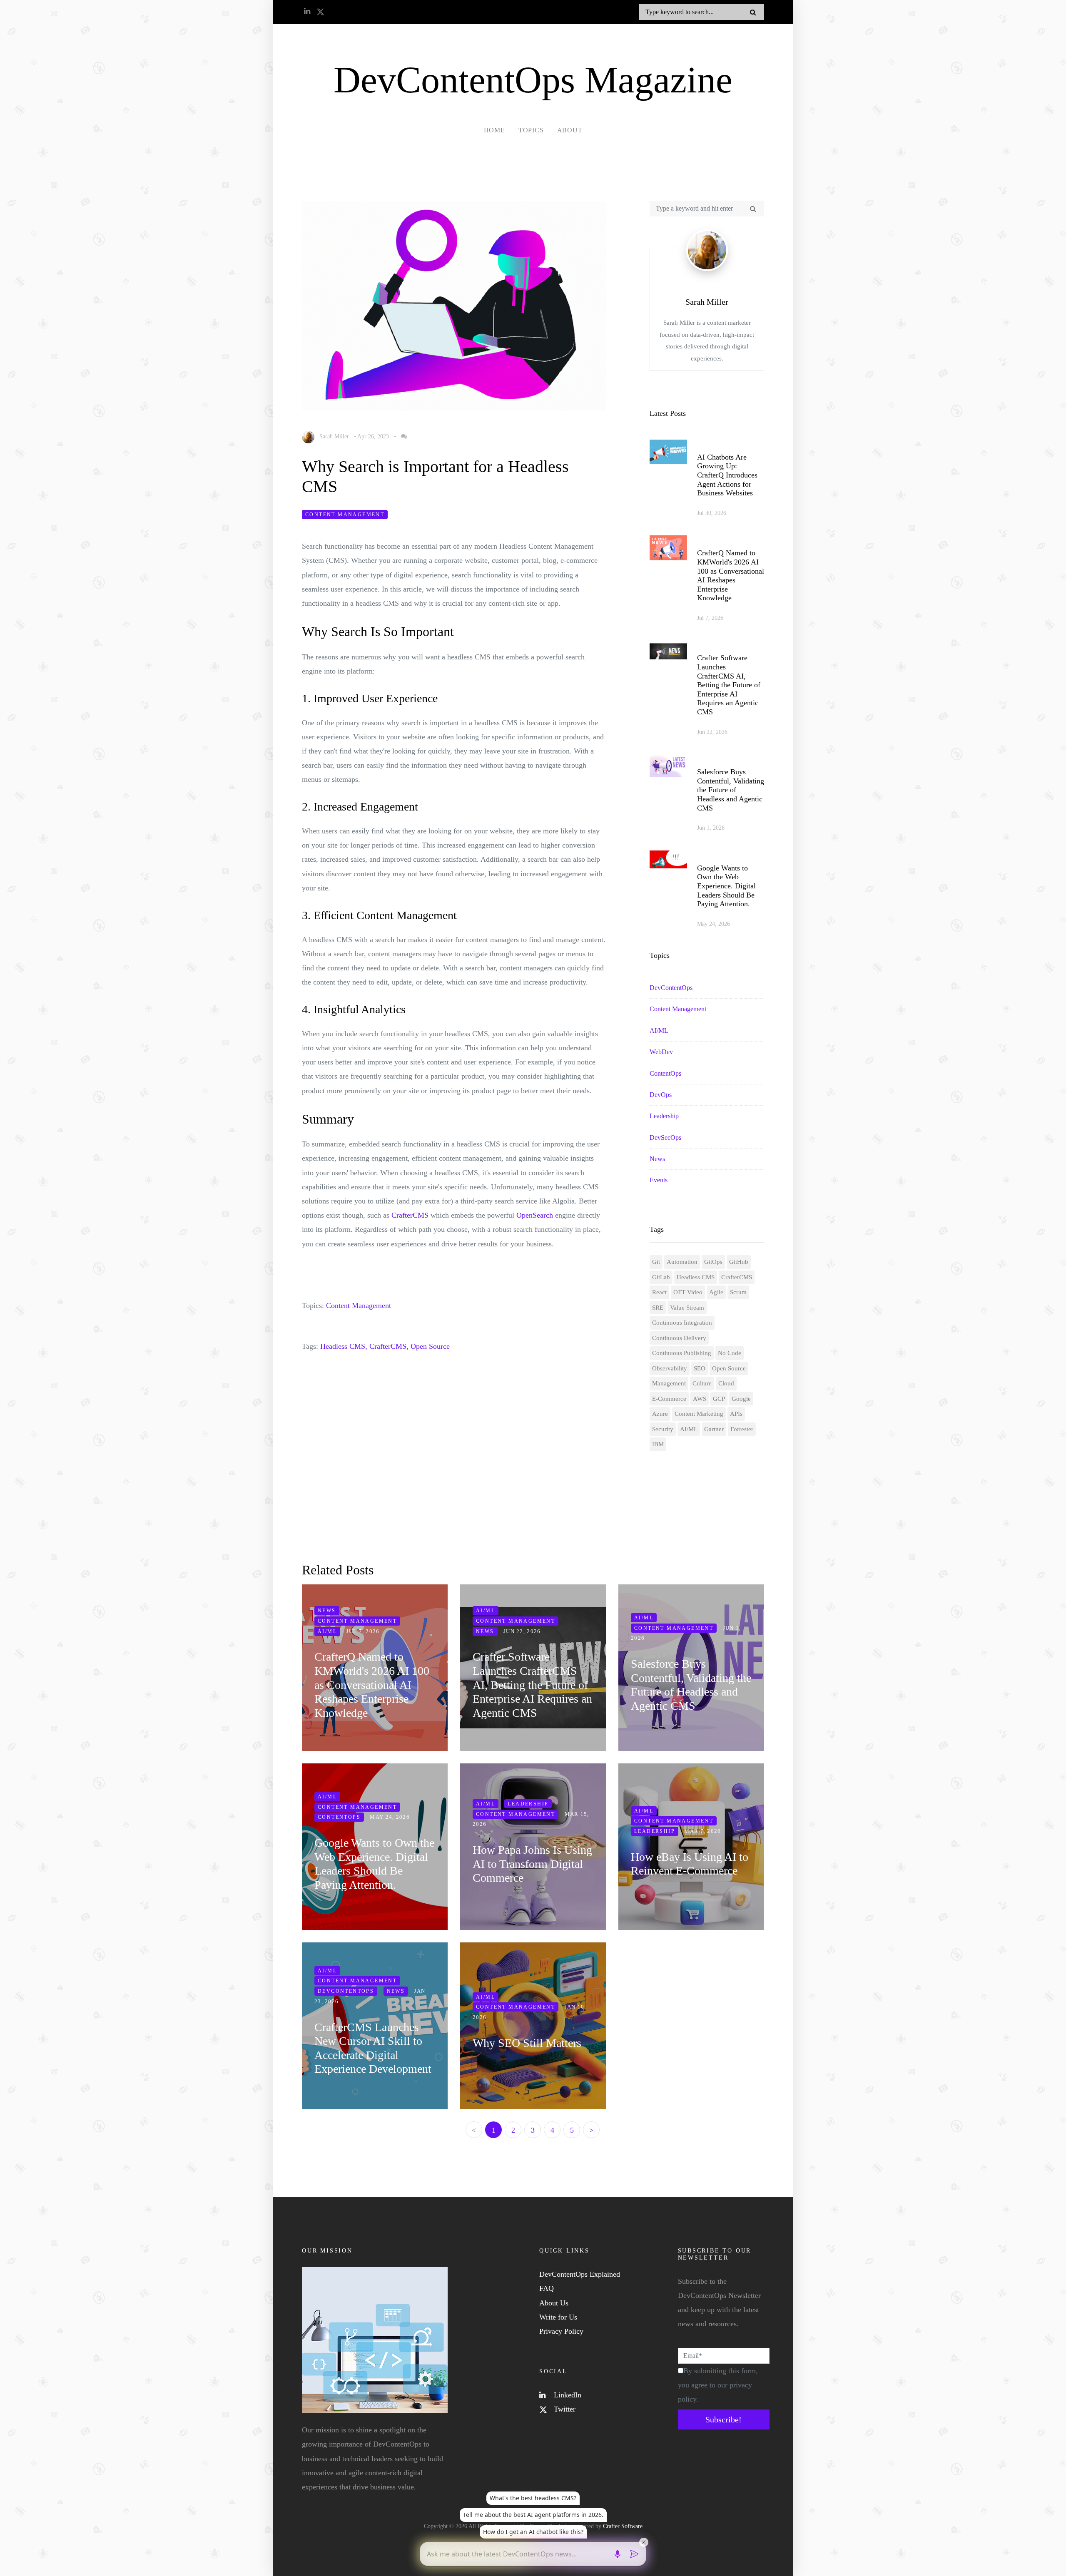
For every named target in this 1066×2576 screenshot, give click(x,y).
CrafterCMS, (389, 1346)
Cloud (726, 1383)
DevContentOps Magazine (533, 80)
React (659, 1292)
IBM (658, 1444)
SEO (700, 1368)
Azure (660, 1414)
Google (741, 1399)
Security (663, 1429)
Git (656, 1262)
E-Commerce (669, 1399)
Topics (531, 130)
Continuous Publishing (682, 1353)
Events (659, 1180)
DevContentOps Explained (580, 2274)
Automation (682, 1262)
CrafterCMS (410, 1215)
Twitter (564, 2409)
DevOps (661, 1095)
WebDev (661, 1052)
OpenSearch (535, 1215)
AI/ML (659, 1031)
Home (494, 130)
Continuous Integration (682, 1323)
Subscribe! (724, 2419)
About (570, 130)
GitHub (739, 1262)
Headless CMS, (344, 1346)
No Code (730, 1353)
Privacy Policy (561, 2331)
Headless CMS (696, 1277)
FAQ (547, 2288)
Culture (702, 1383)
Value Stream (687, 1308)
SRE (658, 1308)
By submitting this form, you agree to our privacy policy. (718, 2385)
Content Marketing (699, 1414)
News (657, 1159)
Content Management (345, 515)
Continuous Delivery (679, 1338)
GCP (719, 1399)
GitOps (713, 1262)
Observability (670, 1368)
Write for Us (558, 2317)
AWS (700, 1399)
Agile (716, 1292)
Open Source (430, 1346)
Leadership (664, 1116)
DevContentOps (671, 988)
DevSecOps (665, 1138)
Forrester (742, 1429)
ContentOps (665, 1073)
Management (669, 1383)
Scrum (738, 1292)
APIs (736, 1414)
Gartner (714, 1429)
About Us (554, 2303)
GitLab (661, 1277)
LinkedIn (567, 2395)
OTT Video (688, 1292)
